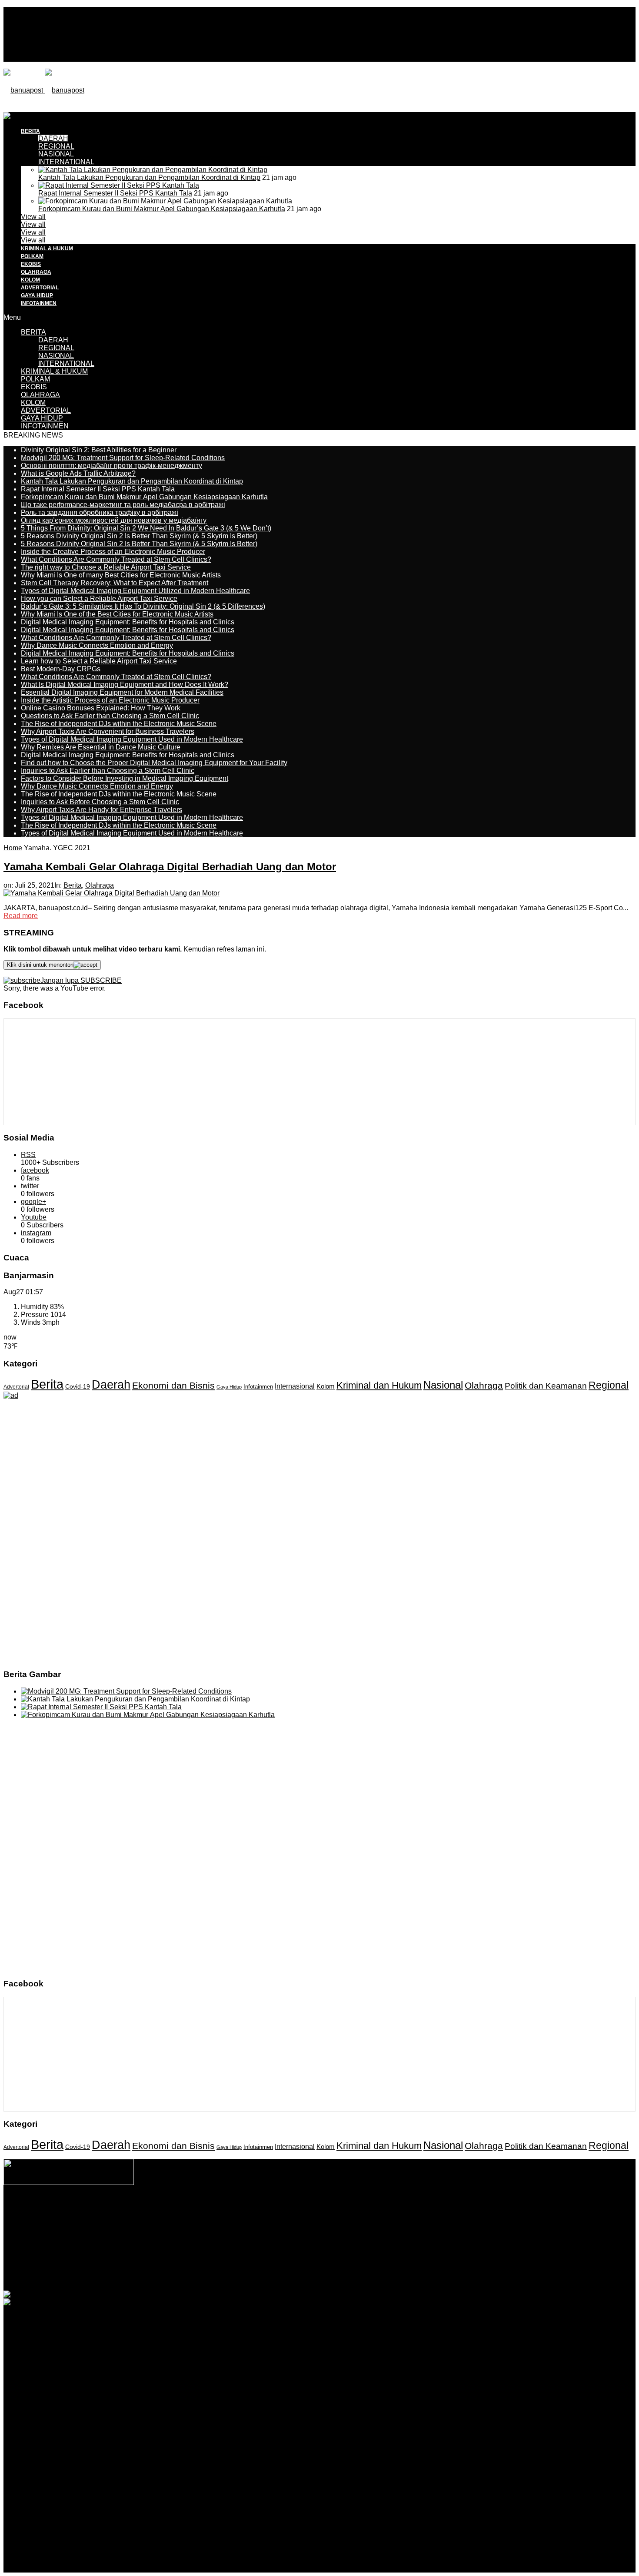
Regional (609, 1385)
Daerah (111, 1384)
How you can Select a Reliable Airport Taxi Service (99, 598)
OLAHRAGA (36, 272)
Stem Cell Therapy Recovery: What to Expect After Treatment (115, 583)
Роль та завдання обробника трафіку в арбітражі (100, 512)
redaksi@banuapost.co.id (367, 2227)
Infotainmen (258, 1387)
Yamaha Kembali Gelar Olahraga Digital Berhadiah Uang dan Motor (170, 867)
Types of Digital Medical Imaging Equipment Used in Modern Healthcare (132, 739)
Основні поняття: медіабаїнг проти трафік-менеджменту (111, 466)
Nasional (443, 1385)
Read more (21, 916)
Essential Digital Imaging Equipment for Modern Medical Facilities (122, 692)
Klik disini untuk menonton (40, 965)
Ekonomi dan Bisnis (173, 1385)
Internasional (295, 1386)
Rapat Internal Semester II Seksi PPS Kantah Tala (115, 193)
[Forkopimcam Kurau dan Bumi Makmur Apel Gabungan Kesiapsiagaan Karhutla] (165, 201)
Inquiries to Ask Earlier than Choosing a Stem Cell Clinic (108, 771)
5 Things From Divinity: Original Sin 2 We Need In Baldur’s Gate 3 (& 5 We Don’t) (146, 528)
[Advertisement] (162, 132)
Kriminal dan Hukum (379, 1385)
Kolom (326, 1386)
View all (33, 217)
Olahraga (100, 885)
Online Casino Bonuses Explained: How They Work (101, 708)
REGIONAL (56, 348)
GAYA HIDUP (37, 295)
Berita (73, 885)
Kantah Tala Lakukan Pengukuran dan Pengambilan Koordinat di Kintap (149, 177)
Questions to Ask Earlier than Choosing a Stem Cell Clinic (110, 716)
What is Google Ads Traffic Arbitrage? (78, 473)
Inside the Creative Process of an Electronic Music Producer (113, 552)
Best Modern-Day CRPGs (61, 669)
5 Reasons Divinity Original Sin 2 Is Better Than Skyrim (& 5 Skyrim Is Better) (139, 536)
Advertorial (16, 1387)
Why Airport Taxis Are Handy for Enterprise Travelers (102, 810)
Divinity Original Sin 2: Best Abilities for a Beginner (99, 450)
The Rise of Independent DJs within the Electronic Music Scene (119, 724)
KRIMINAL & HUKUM (47, 249)
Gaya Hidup (229, 1387)
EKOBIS (31, 264)
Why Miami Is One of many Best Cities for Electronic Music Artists (121, 575)
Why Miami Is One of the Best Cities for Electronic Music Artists (117, 614)
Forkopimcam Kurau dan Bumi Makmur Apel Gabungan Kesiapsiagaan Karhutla (162, 209)
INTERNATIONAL (66, 162)
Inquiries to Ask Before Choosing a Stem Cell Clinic (100, 802)
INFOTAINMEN (39, 303)
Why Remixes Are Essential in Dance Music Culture (101, 747)
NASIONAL (56, 154)
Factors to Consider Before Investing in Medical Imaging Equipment (125, 778)
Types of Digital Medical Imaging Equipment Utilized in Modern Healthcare (135, 591)
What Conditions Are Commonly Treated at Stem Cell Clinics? (116, 559)
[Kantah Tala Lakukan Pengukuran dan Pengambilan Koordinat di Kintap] (153, 170)
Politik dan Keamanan (546, 1386)
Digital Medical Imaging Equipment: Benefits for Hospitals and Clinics (128, 622)
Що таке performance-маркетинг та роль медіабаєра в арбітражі (123, 505)
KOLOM (30, 280)
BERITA (33, 332)
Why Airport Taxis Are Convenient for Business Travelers (108, 731)
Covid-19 (78, 1387)
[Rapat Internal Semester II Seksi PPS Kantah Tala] (119, 185)
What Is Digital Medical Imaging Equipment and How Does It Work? (125, 685)
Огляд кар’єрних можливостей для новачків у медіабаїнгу (114, 520)
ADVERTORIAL (40, 288)
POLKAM (32, 256)
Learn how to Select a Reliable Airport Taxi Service (99, 661)
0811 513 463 (301, 2227)
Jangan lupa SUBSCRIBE (81, 980)
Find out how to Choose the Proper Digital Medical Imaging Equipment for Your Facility (154, 763)
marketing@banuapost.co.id (320, 2235)
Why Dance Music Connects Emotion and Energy (97, 645)
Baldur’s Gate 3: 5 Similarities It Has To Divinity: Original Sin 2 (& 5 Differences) (143, 606)
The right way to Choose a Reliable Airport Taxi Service (106, 567)
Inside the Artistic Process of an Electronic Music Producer (110, 700)
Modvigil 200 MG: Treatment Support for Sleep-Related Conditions (123, 458)
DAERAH (53, 340)
